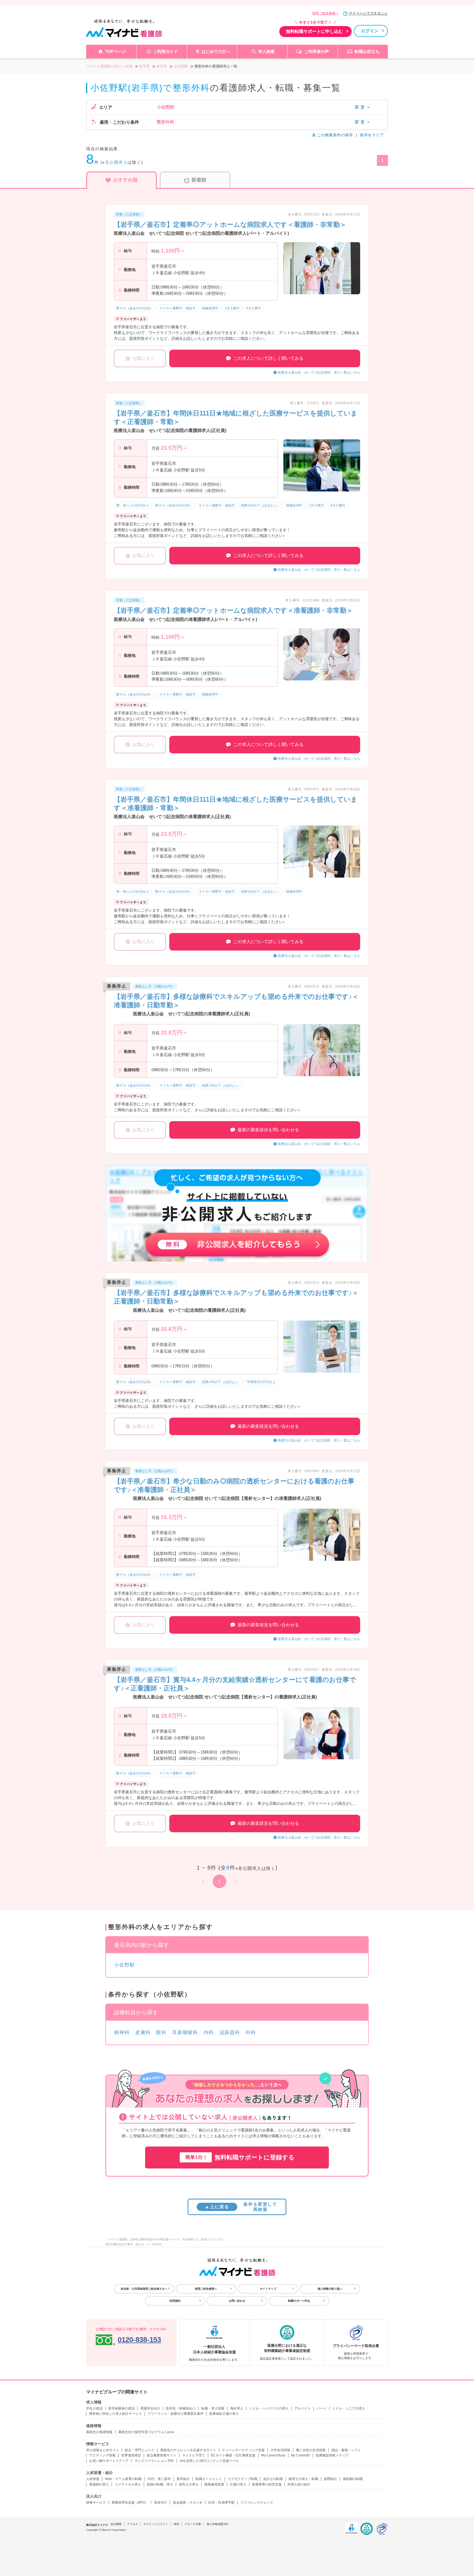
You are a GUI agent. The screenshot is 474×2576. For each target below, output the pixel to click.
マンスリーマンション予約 (154, 2461)
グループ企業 (193, 2524)
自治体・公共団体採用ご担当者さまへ (144, 2289)
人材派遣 (93, 2479)
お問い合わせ (237, 2301)
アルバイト (303, 2408)
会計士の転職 (273, 2479)
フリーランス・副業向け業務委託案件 (176, 2414)
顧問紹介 (331, 2479)
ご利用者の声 (317, 51)
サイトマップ (268, 2289)
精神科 (122, 2032)
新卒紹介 (183, 2479)
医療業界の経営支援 (267, 2484)
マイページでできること (368, 13)
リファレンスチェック (257, 2503)
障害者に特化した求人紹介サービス (115, 2414)
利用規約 (175, 2301)
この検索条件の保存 (335, 135)
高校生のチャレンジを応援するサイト (188, 2450)
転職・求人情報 (213, 2408)
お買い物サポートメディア (109, 2461)
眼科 (161, 2032)
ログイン (370, 31)
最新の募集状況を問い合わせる (268, 1130)
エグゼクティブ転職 (242, 2479)
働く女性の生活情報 (311, 2450)
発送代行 (160, 2503)
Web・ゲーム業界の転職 (123, 2479)
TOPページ (115, 51)
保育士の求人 (189, 2484)
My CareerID (301, 2455)
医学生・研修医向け (181, 2408)
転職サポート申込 (299, 2301)
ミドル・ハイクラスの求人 (269, 2408)
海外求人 (237, 2408)
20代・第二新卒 (159, 2479)
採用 (176, 2524)
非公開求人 (116, 162)
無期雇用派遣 (214, 2484)
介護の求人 (238, 2484)
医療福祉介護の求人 (224, 2414)
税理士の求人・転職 (303, 2479)
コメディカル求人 (128, 2484)
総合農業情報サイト (162, 2455)
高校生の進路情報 (99, 2432)
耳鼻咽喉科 (185, 2032)
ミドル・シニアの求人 (349, 2408)
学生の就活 (94, 2408)
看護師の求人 (99, 2484)
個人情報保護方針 (218, 2524)
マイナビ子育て (194, 2455)
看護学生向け (150, 2408)
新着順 (199, 180)
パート (321, 2408)
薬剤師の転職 (353, 2479)
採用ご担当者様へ (325, 13)
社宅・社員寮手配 (221, 2503)
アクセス (132, 2524)
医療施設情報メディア (332, 2455)
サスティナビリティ (156, 2524)
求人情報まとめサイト (103, 2450)
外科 (251, 2032)
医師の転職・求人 (160, 2484)
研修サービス (96, 2503)
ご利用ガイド (166, 51)
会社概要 (116, 2524)
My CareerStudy (273, 2455)
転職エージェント (209, 2479)
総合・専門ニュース (140, 2450)
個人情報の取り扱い (330, 2289)
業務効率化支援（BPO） (130, 2503)
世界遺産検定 (131, 2455)
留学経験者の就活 (122, 2408)
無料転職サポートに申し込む (314, 31)
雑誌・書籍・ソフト (346, 2450)
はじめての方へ (216, 51)
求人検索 (266, 51)
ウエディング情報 (102, 2455)
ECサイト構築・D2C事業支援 (233, 2455)
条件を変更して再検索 (241, 2207)
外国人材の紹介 (299, 2484)
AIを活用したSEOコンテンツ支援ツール (209, 2461)
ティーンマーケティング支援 (243, 2450)
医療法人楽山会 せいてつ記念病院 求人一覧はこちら (319, 372)
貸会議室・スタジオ (188, 2503)
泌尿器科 (230, 2032)
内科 (209, 2032)
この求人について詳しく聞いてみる (268, 358)
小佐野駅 (125, 1965)
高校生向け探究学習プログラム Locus (146, 2432)
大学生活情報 (280, 2450)
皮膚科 (143, 2032)
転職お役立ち (367, 51)
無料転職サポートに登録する (240, 2157)
